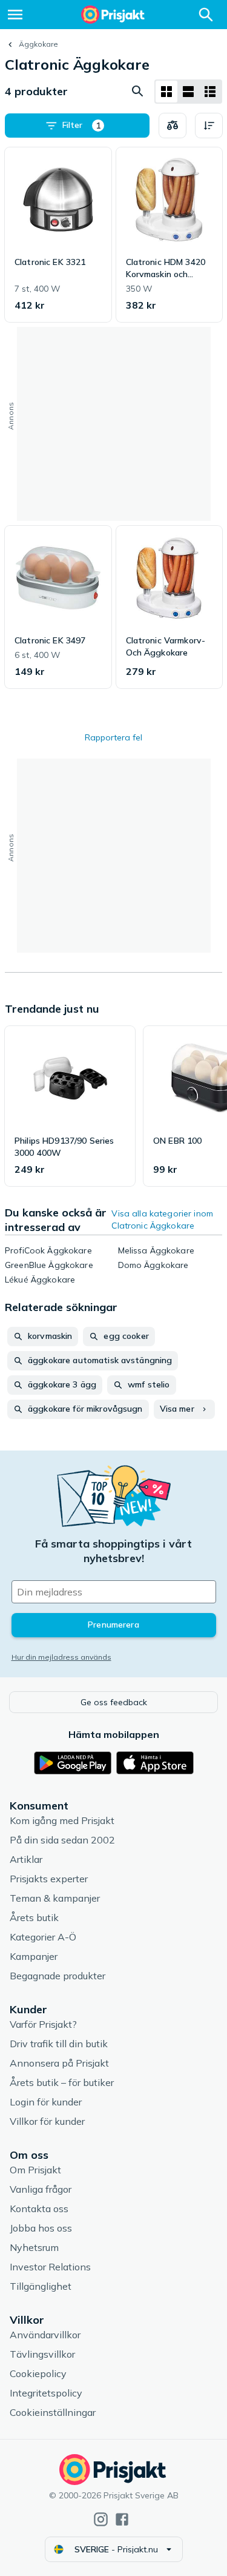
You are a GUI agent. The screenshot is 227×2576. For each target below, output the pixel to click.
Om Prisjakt (35, 2170)
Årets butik (34, 1917)
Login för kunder (46, 2102)
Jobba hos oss (41, 2228)
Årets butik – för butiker (62, 2082)
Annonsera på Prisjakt (59, 2063)
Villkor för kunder (47, 2121)
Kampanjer (34, 1956)
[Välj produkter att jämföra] (173, 126)
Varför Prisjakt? (43, 2024)
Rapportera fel (113, 737)
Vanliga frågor (41, 2189)
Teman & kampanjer (55, 1898)
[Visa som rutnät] (166, 92)
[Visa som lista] (188, 92)
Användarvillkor (45, 2335)
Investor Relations (50, 2267)
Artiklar (26, 1859)
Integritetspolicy (46, 2393)
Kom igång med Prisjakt (62, 1820)
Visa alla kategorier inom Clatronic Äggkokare (162, 1219)
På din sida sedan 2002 (62, 1840)
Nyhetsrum (34, 2247)
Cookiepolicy (38, 2373)
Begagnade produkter (58, 1976)
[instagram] (101, 2519)
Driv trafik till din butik (59, 2044)
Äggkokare (38, 44)
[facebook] (122, 2519)
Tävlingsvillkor (42, 2354)
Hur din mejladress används (61, 1657)
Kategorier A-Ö (43, 1937)
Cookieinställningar (53, 2412)
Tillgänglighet (41, 2286)
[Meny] (15, 15)
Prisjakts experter (49, 1879)
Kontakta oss (39, 2209)
